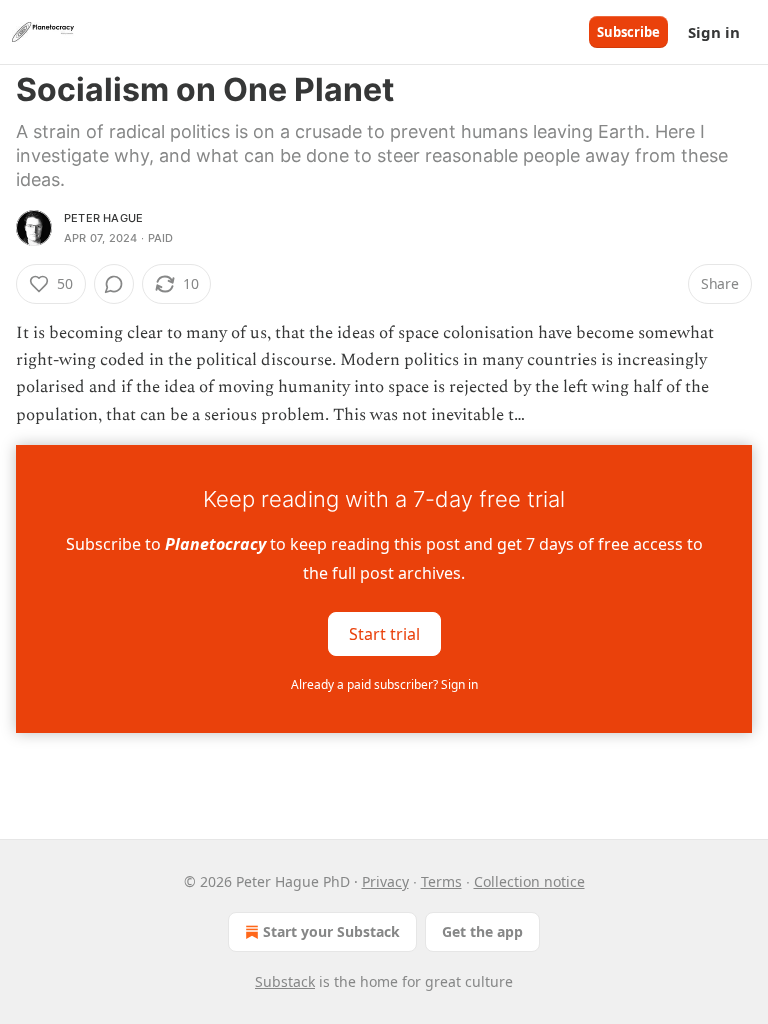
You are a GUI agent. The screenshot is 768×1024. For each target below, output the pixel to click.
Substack (285, 981)
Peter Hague (103, 218)
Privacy (385, 881)
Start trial (384, 633)
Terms (441, 881)
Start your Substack (331, 931)
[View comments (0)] (114, 284)
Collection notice (529, 881)
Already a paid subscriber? (384, 684)
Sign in (714, 32)
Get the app (482, 931)
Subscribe (628, 32)
